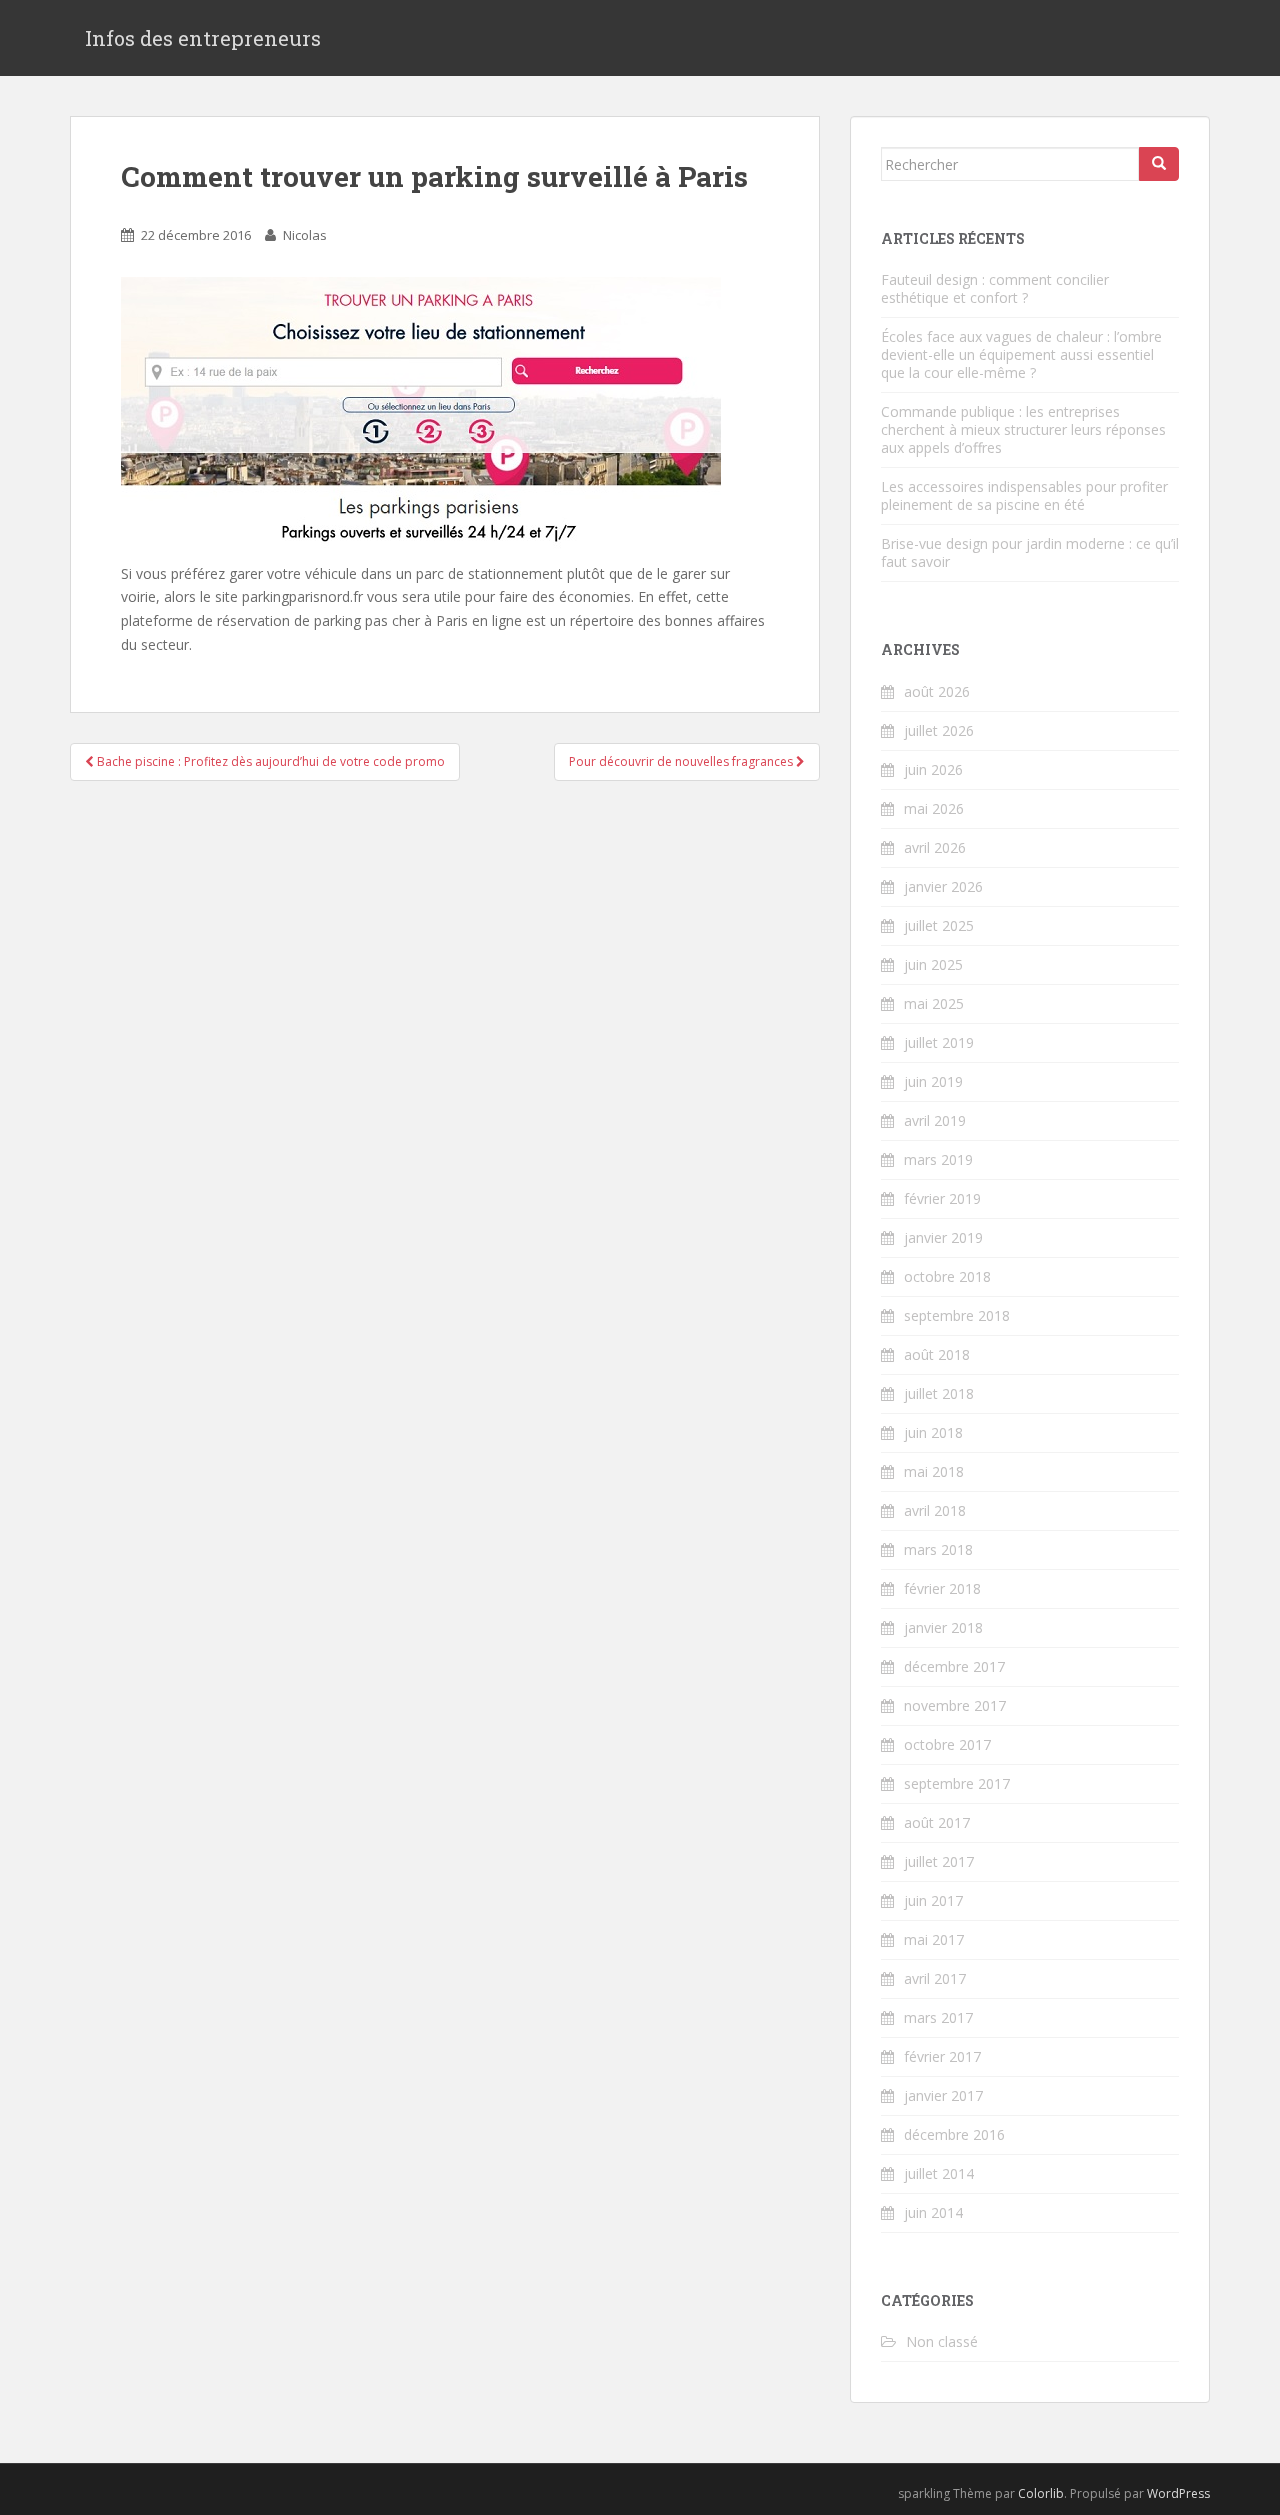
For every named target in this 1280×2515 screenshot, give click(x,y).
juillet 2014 (939, 2173)
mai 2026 (934, 808)
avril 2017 (935, 1978)
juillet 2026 (939, 730)
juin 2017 (933, 1900)
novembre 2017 (955, 1705)
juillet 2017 (939, 1861)
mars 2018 (938, 1549)
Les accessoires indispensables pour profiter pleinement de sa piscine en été (1024, 495)
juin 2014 (933, 2212)
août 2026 (937, 691)
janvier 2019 (943, 1237)
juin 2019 (933, 1081)
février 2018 (942, 1588)
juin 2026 (933, 769)
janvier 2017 (943, 2095)
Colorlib (1041, 2493)
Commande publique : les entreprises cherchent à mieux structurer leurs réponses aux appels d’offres (1023, 429)
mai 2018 (934, 1471)
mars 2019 (938, 1159)
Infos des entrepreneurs (203, 38)
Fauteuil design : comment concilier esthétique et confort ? (995, 288)
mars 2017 (938, 2017)
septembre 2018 (957, 1315)
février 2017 (942, 2056)
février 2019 (942, 1198)
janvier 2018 (943, 1627)
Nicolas (305, 235)
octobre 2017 (947, 1744)
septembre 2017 (957, 1783)
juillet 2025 (939, 925)
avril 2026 (935, 847)
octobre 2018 (947, 1276)
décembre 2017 (954, 1666)
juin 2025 (933, 964)
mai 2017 (934, 1939)
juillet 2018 (939, 1393)
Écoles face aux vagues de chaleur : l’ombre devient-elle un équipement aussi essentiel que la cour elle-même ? (1021, 354)
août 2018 (937, 1354)
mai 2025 (934, 1003)
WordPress (1178, 2493)
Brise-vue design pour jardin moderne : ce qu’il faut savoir (1030, 552)
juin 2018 (933, 1432)
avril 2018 (935, 1510)
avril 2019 (935, 1120)
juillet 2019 (939, 1042)
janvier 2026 (943, 886)
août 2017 (937, 1822)
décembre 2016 (954, 2134)
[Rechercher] (1159, 164)
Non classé (942, 2341)
